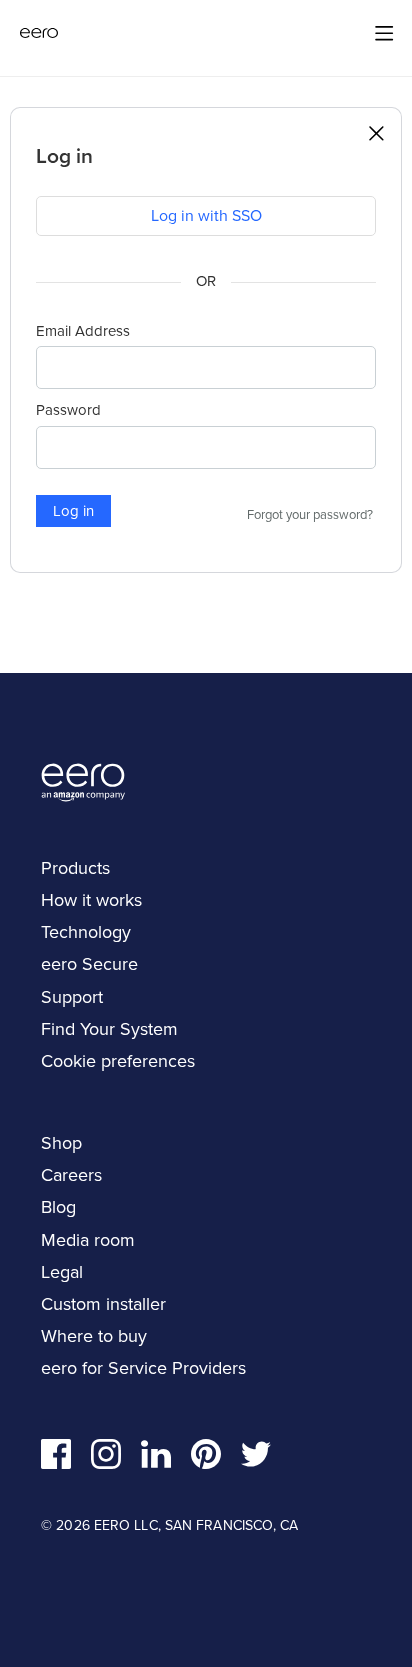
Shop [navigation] (61, 1143)
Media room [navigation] (88, 1240)
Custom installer (103, 1304)
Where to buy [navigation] (94, 1336)
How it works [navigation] (91, 900)
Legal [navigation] (62, 1272)
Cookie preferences (118, 1061)
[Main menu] (384, 33)
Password (68, 410)
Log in (73, 511)
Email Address (83, 331)
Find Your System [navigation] (109, 1029)
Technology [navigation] (86, 932)
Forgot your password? (310, 515)
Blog (58, 1207)
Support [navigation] (72, 997)
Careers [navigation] (71, 1175)
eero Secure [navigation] (89, 964)
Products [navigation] (75, 868)
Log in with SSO (206, 215)
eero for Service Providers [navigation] (143, 1368)
